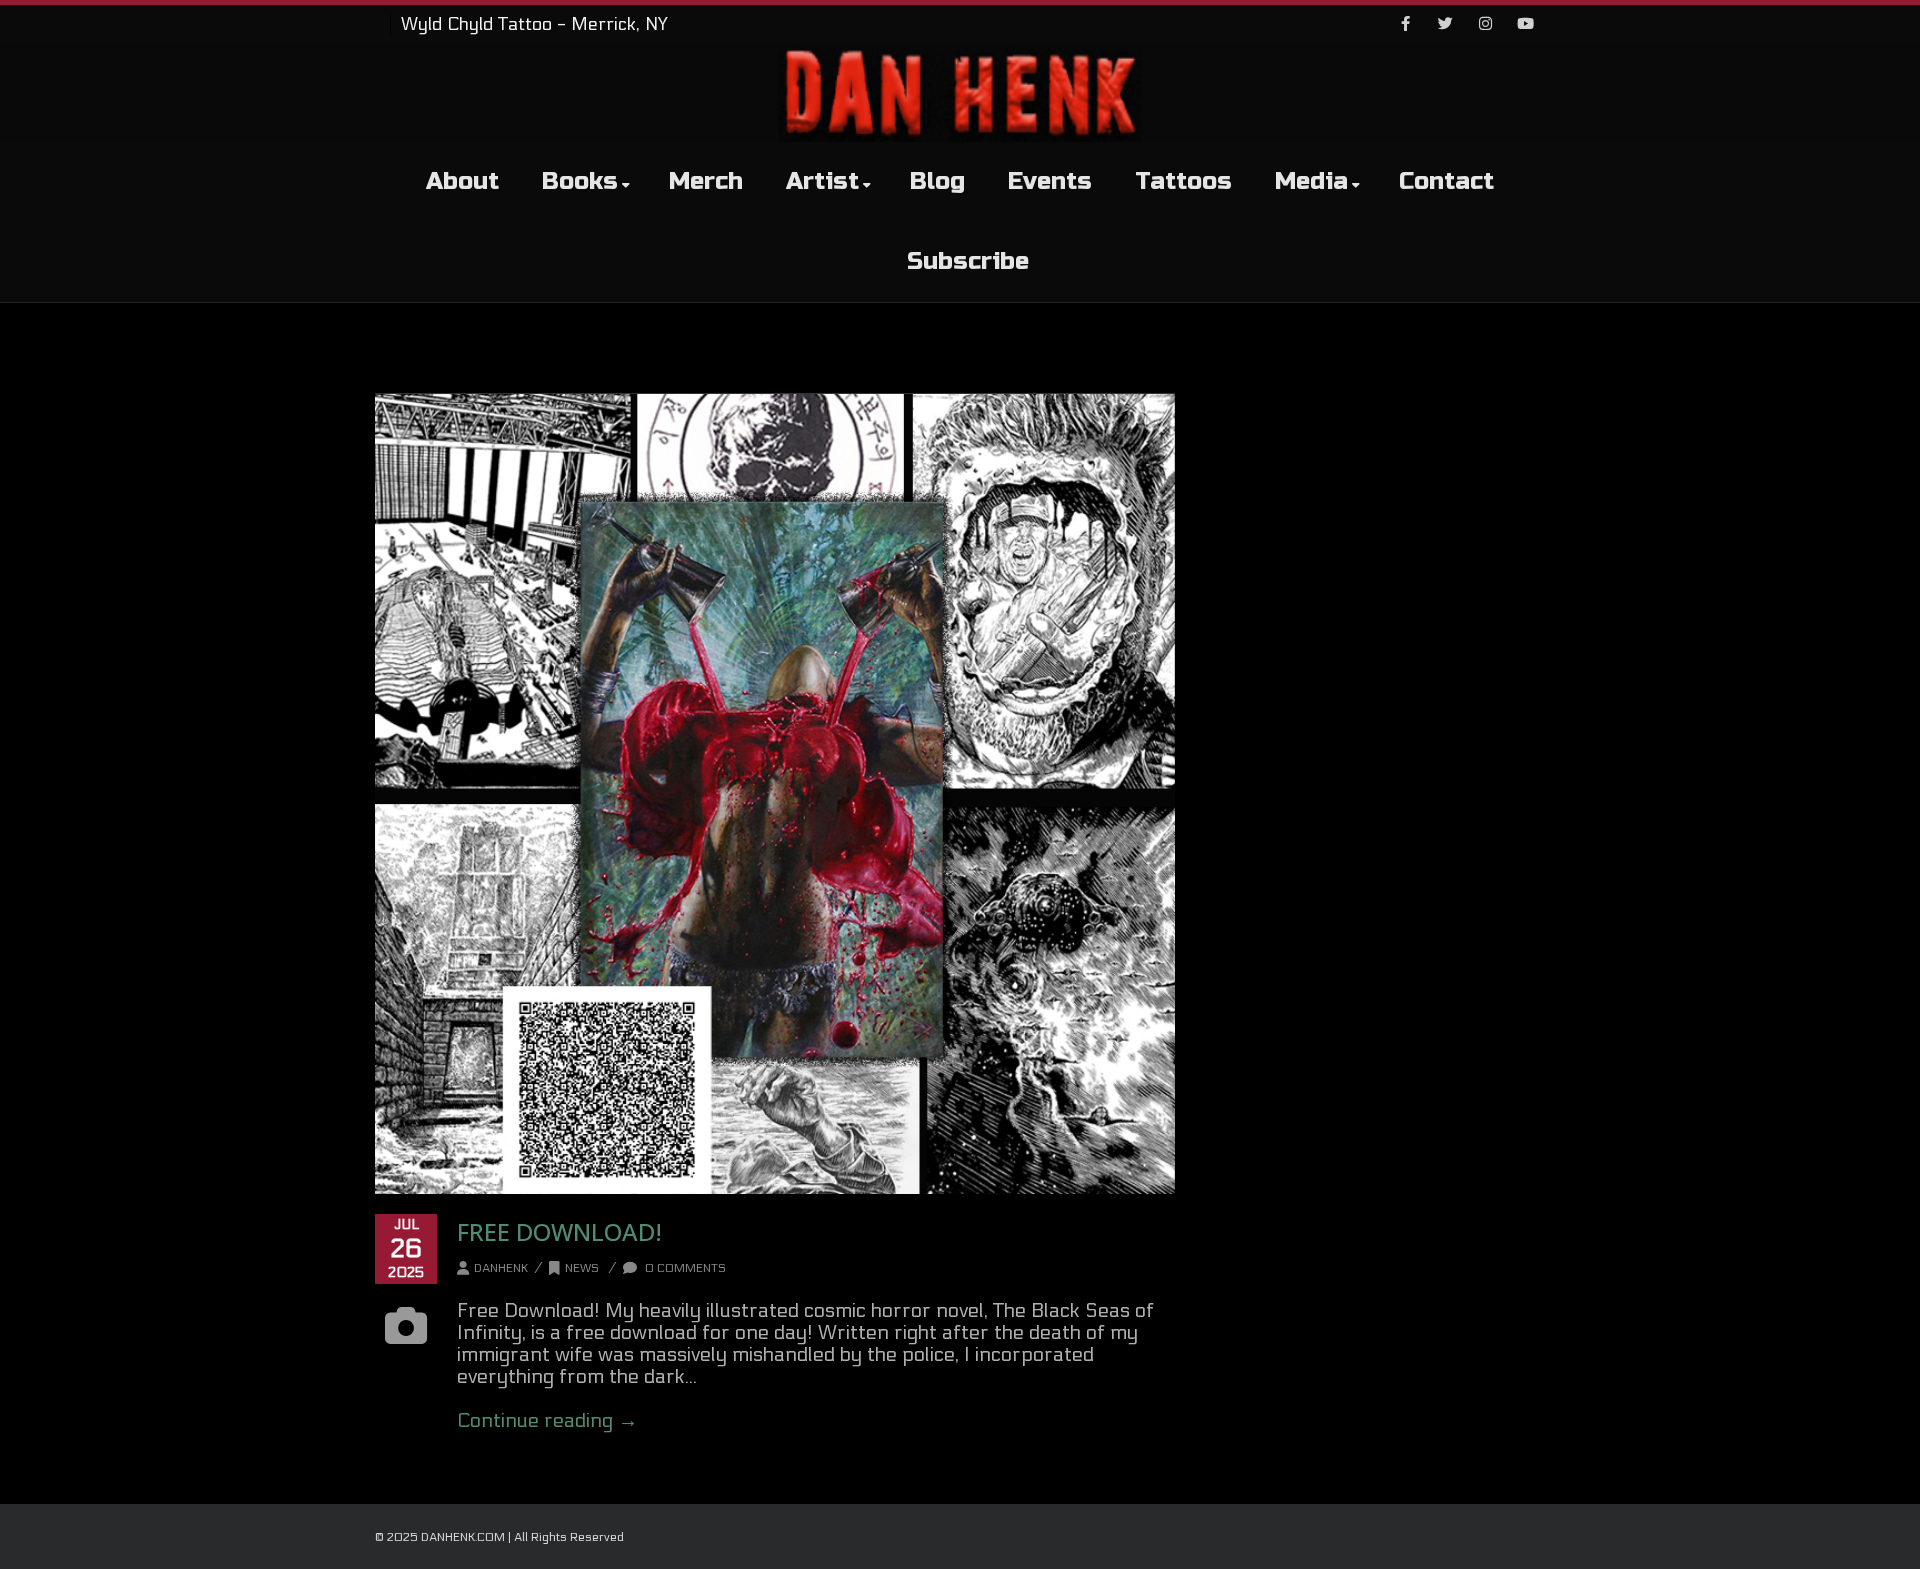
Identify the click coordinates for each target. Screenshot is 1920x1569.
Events (1050, 181)
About (462, 181)
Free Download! (559, 1231)
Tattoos (1183, 181)
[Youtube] (1525, 25)
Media (1311, 181)
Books (580, 181)
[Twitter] (1445, 25)
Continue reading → (547, 1421)
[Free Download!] (775, 794)
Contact (1446, 181)
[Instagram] (1485, 25)
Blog (937, 181)
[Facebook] (1405, 25)
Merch (706, 181)
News (582, 1268)
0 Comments (684, 1268)
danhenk (501, 1268)
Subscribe (968, 261)
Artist (822, 181)
